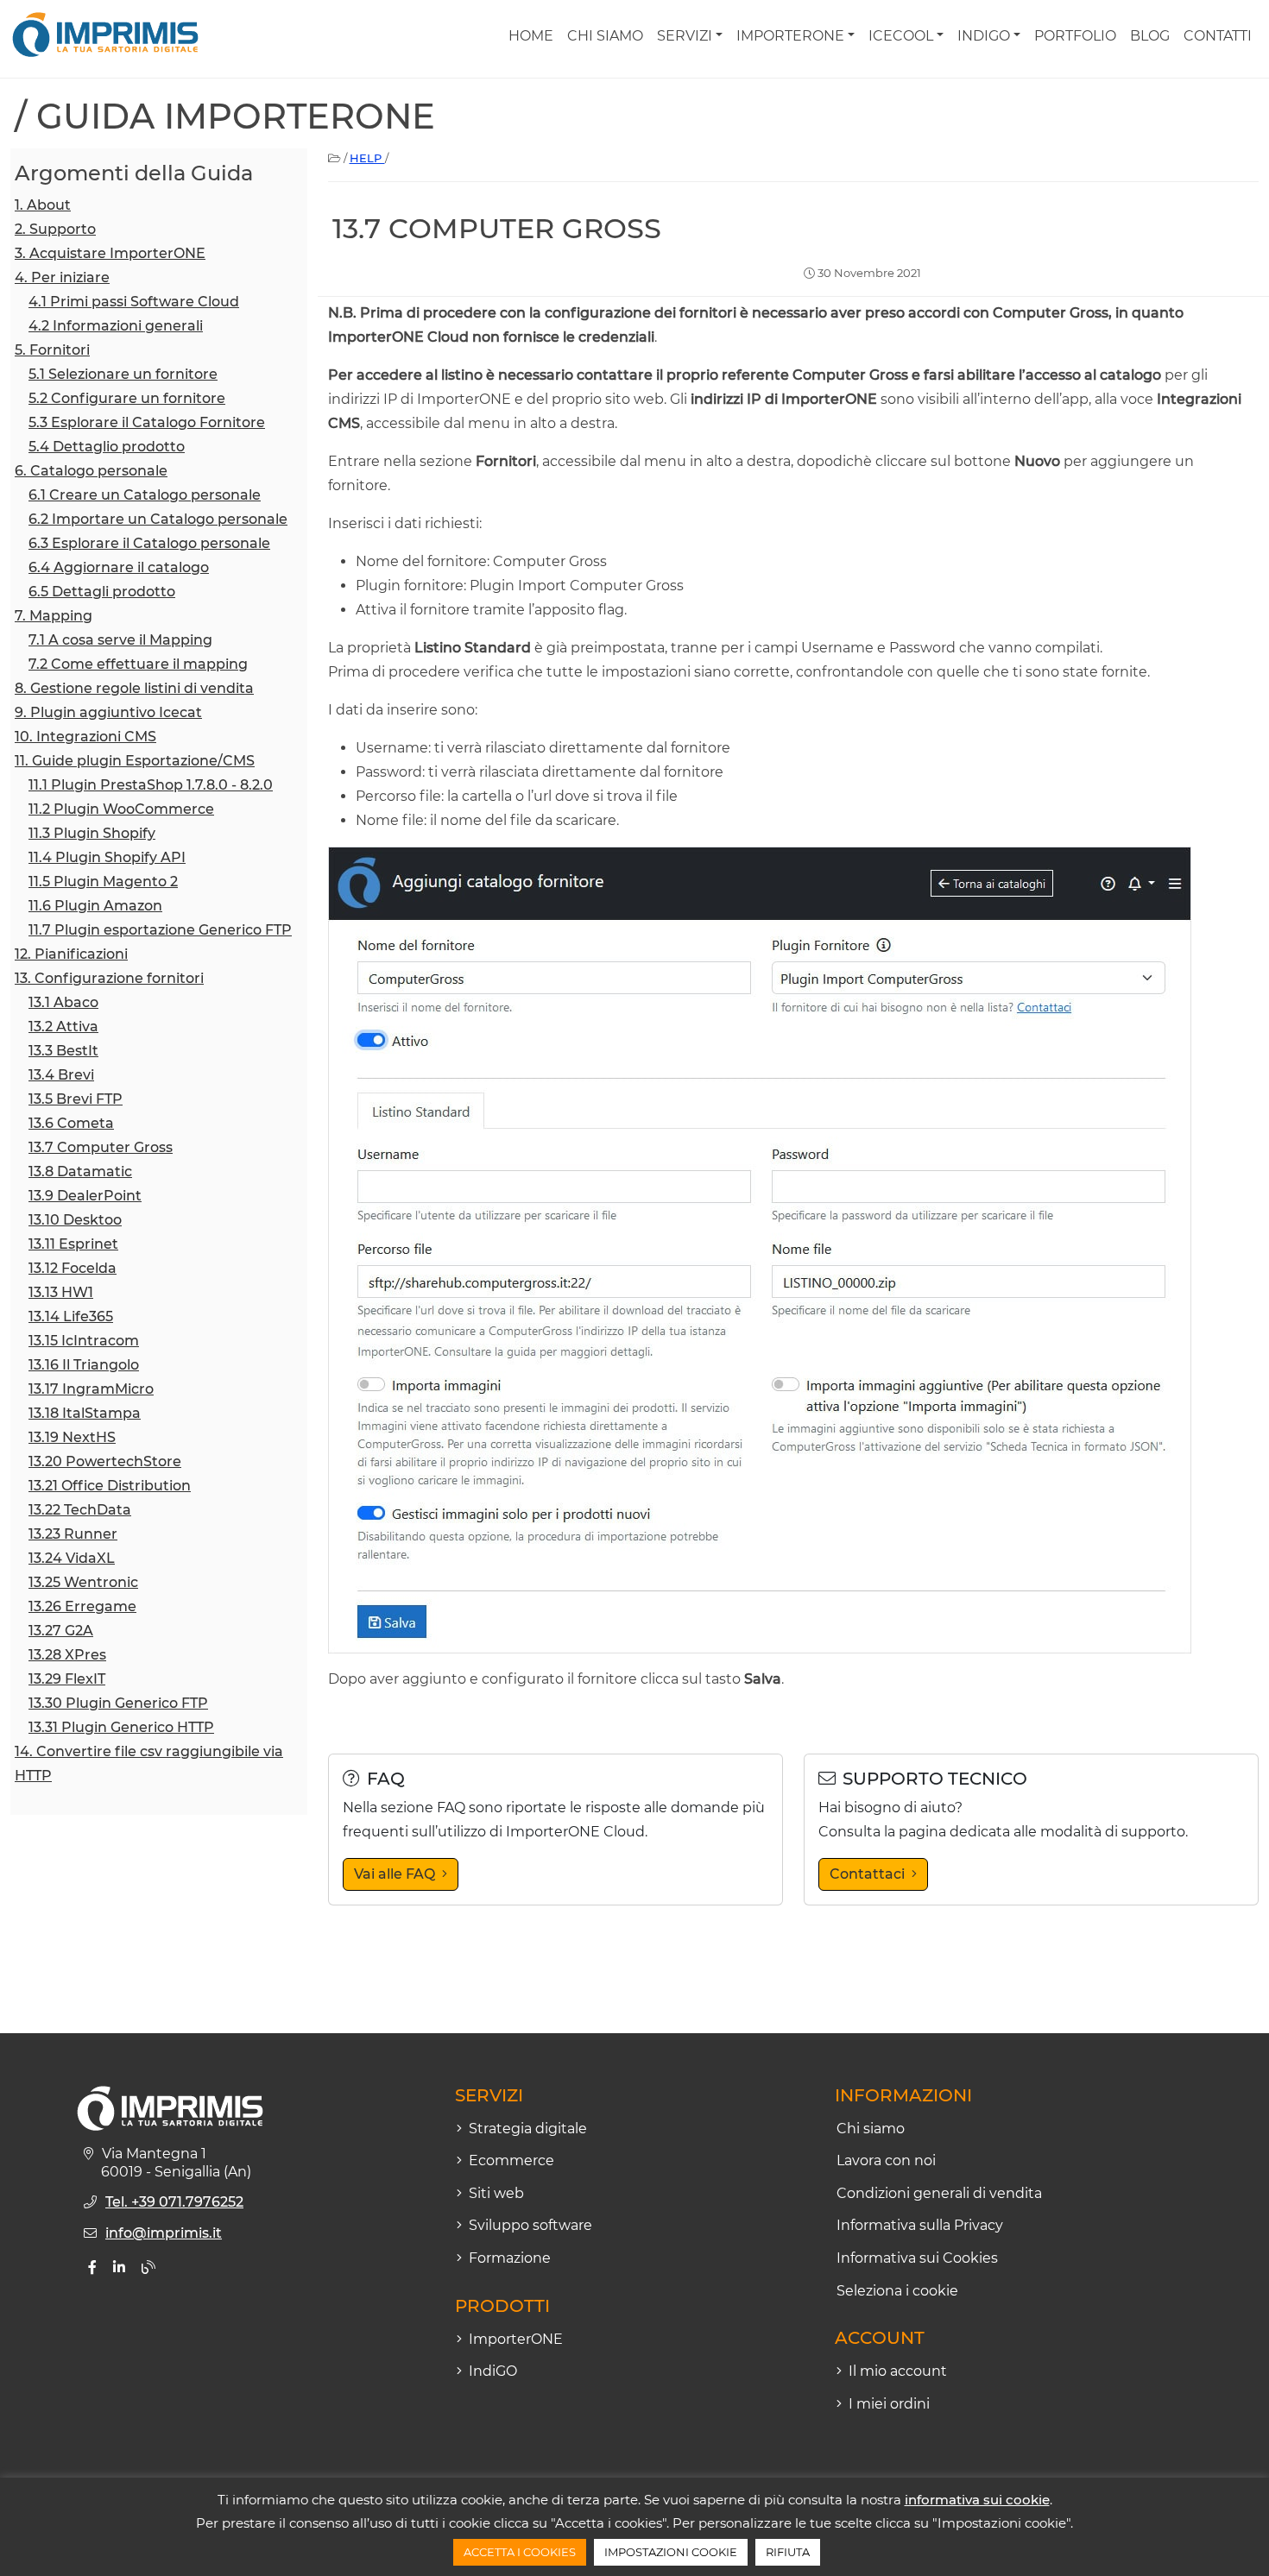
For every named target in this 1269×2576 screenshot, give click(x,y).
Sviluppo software (530, 2225)
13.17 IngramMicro (91, 1389)
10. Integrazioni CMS (85, 737)
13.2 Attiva (63, 1027)
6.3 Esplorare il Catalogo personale (149, 543)
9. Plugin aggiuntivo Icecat (108, 712)
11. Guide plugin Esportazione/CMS (135, 761)
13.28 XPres (67, 1655)
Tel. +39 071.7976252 (174, 2202)
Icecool (901, 36)
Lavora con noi (886, 2160)
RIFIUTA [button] (788, 2552)
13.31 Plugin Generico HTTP (121, 1727)
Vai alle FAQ (395, 1874)
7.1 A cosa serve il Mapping (120, 640)
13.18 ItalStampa (85, 1413)
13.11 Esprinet (73, 1244)
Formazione (510, 2258)
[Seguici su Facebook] (92, 2267)
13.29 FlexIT (67, 1679)
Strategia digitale (528, 2129)
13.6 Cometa (71, 1123)
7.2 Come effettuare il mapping (138, 664)
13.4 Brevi (61, 1075)
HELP (367, 158)
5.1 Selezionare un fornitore (123, 374)
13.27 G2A (61, 1631)
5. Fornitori (52, 350)
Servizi (685, 36)
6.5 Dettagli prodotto (102, 592)
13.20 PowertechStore (105, 1461)
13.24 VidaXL (72, 1558)
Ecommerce (511, 2160)
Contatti (1218, 36)
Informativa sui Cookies (917, 2258)
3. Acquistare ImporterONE (110, 253)
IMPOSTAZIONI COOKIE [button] (671, 2552)
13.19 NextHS (72, 1437)
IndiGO (984, 36)
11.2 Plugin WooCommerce (121, 809)
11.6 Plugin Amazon (95, 906)
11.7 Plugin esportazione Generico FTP (160, 930)
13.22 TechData (80, 1510)
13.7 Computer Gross (101, 1147)
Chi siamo (605, 36)
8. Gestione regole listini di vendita (134, 688)
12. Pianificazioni (71, 954)
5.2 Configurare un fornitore (127, 398)
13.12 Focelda (73, 1268)
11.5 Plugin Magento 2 (103, 882)
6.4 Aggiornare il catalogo (119, 567)
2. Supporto (55, 229)
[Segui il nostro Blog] (148, 2267)
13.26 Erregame (82, 1606)
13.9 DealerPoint (85, 1196)
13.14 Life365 (71, 1316)
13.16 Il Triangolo (84, 1365)
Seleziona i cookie (897, 2291)
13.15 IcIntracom (84, 1341)
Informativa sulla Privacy (920, 2225)
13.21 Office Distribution (110, 1486)
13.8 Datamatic (80, 1171)
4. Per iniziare (62, 277)
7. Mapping (54, 616)
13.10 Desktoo (75, 1220)
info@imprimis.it (164, 2233)
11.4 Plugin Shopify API (107, 857)
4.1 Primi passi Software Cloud (134, 302)
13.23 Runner (73, 1534)
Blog (1150, 36)
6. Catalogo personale (91, 471)
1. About (43, 205)
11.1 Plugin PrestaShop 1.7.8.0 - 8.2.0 (151, 785)
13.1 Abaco (63, 1002)
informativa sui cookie (977, 2500)
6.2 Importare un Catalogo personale (158, 519)
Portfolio (1075, 36)
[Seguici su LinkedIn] (119, 2267)
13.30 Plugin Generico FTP (118, 1703)
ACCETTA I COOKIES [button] (520, 2552)
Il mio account (898, 2371)
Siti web (496, 2193)
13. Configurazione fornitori (109, 978)
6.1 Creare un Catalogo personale (145, 495)
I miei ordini (889, 2404)
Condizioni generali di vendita (939, 2193)
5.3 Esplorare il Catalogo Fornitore (147, 422)
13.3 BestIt (63, 1051)
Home (531, 36)
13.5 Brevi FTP (76, 1099)
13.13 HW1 (61, 1292)
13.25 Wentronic (83, 1582)
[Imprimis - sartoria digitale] (105, 35)
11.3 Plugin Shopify (92, 833)
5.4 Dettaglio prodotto (107, 447)
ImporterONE (790, 36)
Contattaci (867, 1874)
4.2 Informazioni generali (116, 326)
